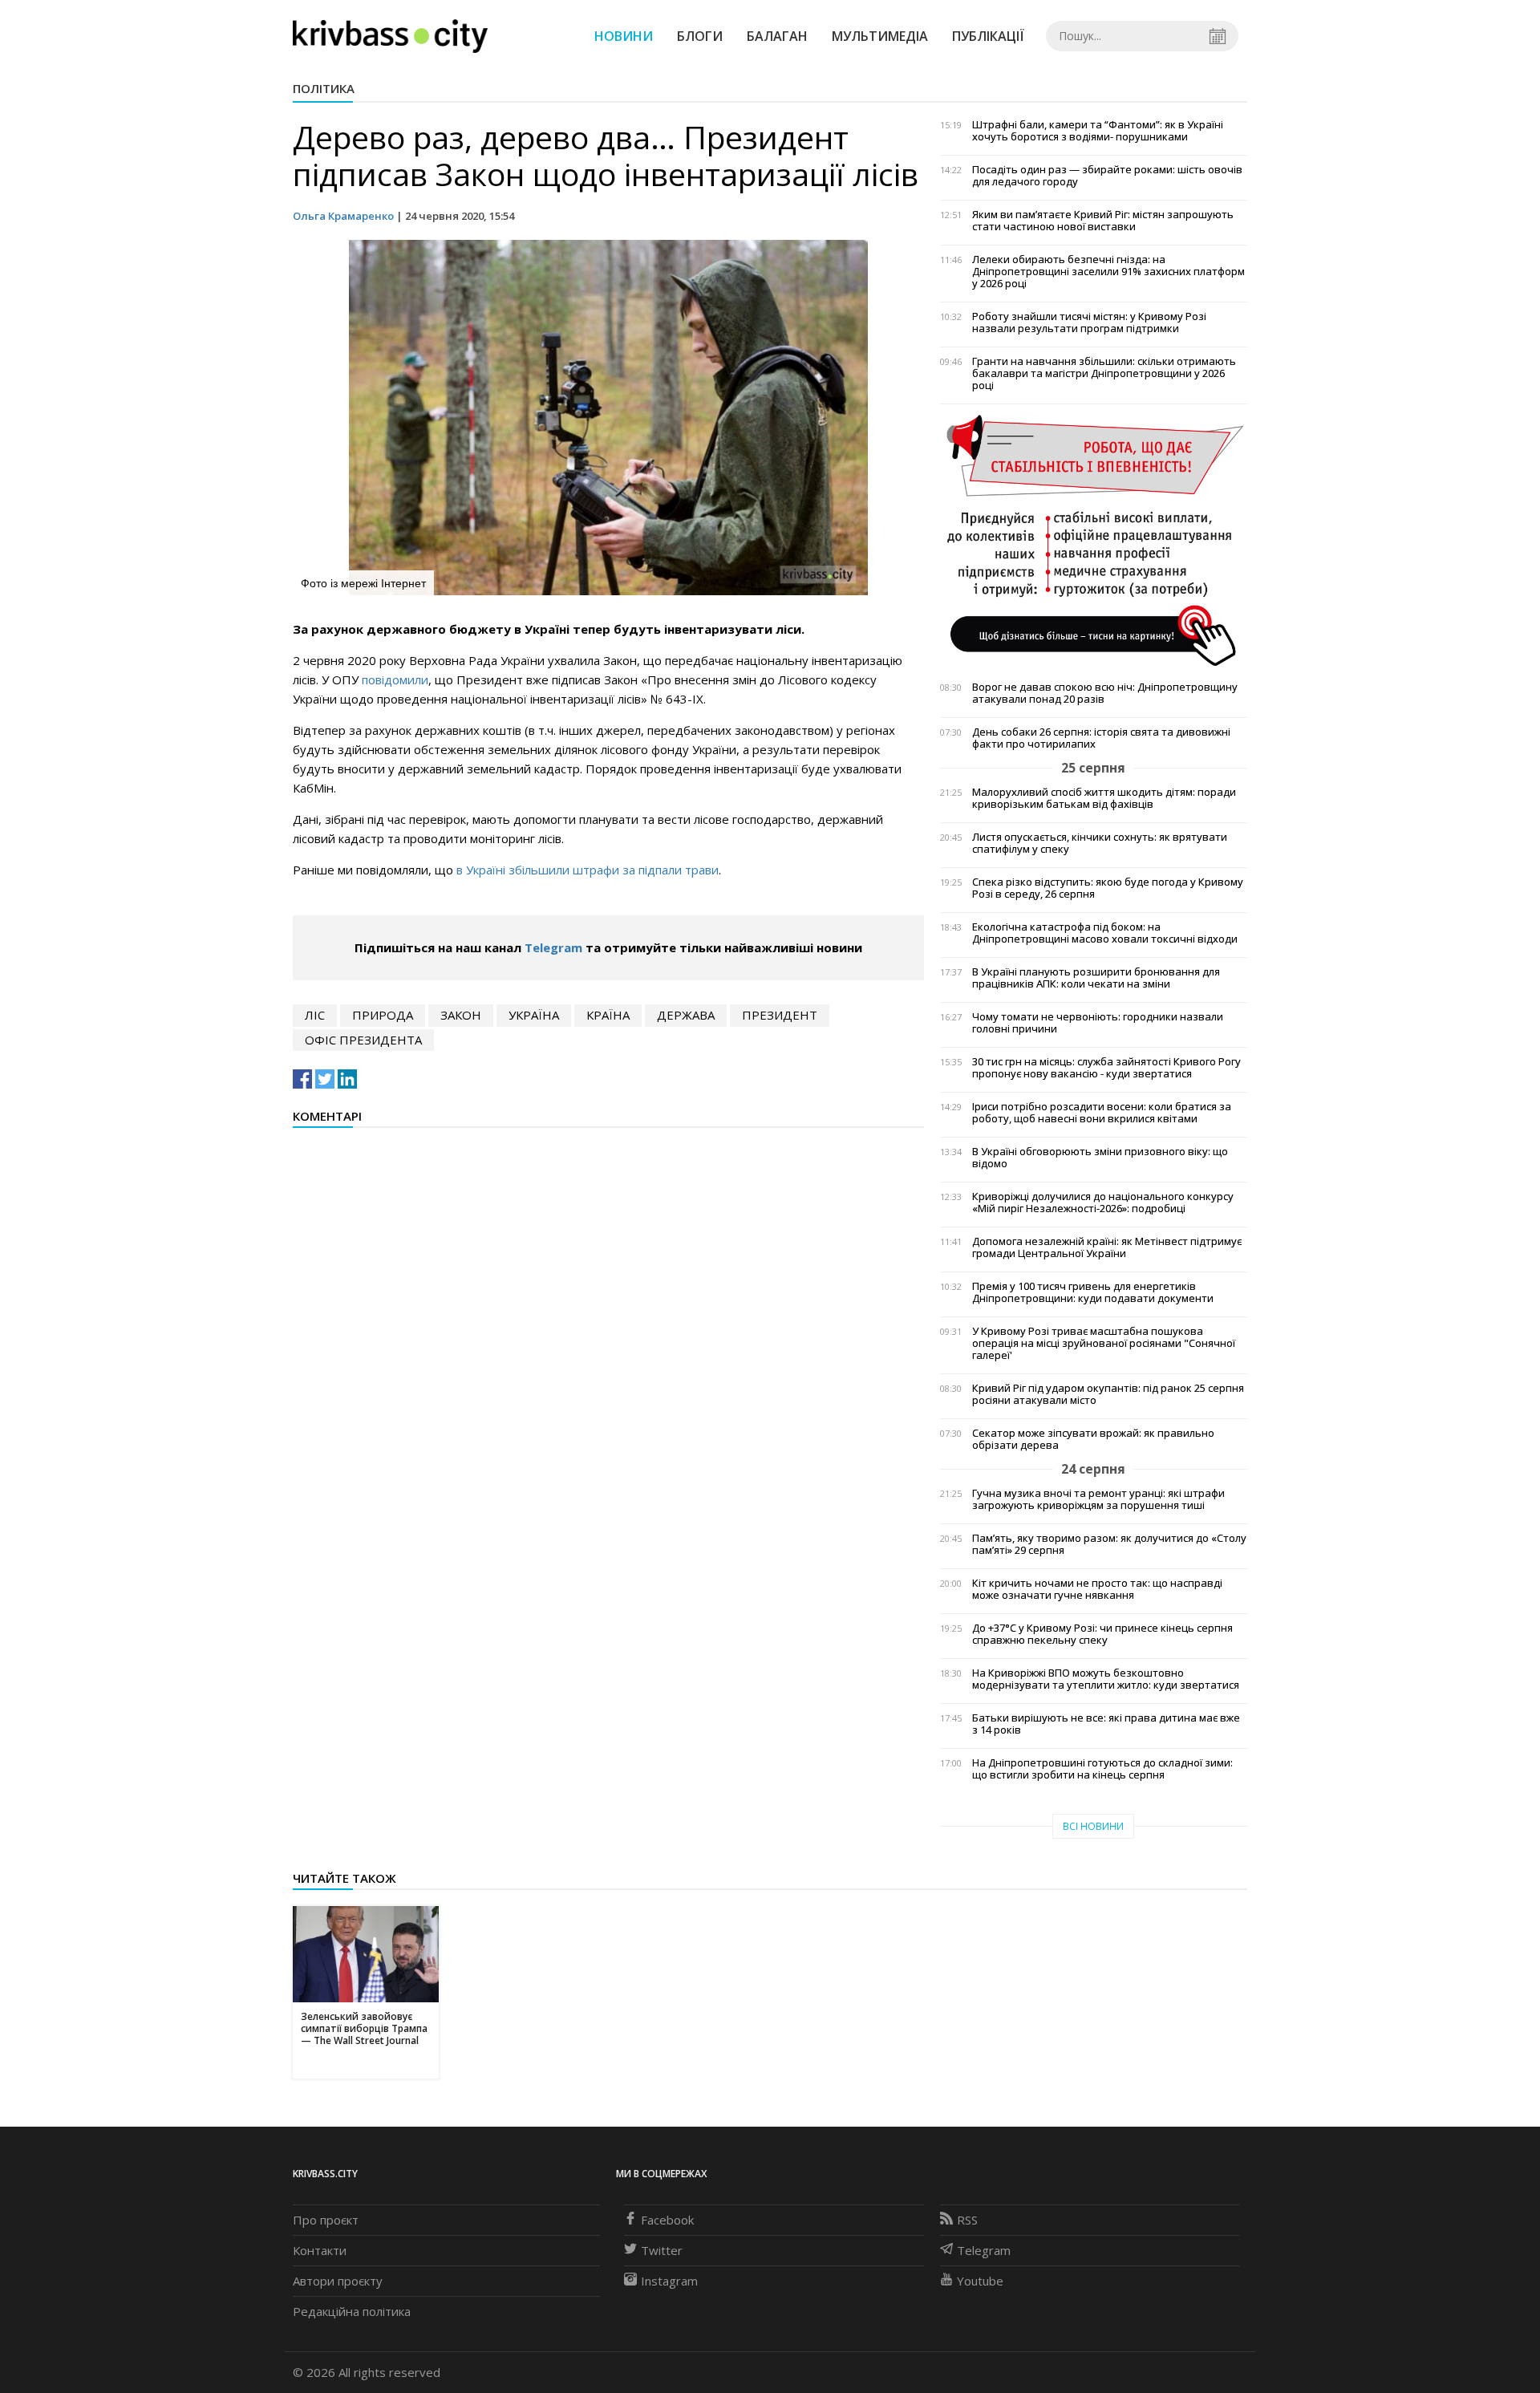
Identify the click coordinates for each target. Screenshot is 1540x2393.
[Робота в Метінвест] (1094, 540)
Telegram (553, 947)
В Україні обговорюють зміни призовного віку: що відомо (1100, 1158)
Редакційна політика (352, 2311)
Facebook (667, 2220)
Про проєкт (326, 2220)
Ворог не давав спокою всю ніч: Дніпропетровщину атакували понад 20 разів (1105, 693)
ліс (315, 1015)
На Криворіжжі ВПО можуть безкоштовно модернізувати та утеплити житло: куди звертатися (1106, 1679)
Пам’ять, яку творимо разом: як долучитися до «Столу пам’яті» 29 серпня (1109, 1544)
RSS (967, 2220)
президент (780, 1015)
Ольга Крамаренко (343, 216)
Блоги (700, 36)
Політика (324, 88)
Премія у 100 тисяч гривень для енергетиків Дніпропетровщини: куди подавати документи (1093, 1292)
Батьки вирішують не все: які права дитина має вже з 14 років (1106, 1724)
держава (686, 1015)
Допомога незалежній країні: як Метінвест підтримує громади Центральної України (1107, 1247)
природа (383, 1015)
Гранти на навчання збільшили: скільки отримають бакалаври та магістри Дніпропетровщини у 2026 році (1104, 373)
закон (461, 1015)
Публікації (988, 36)
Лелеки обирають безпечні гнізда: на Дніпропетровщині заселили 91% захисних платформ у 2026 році (1108, 272)
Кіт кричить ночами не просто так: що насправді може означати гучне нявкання (1097, 1589)
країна (608, 1015)
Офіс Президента (363, 1040)
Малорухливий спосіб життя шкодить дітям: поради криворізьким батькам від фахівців (1104, 798)
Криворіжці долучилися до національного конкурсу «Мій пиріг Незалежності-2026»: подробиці (1103, 1203)
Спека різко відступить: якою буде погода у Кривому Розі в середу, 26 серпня (1108, 888)
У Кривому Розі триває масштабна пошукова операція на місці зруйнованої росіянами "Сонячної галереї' (1104, 1343)
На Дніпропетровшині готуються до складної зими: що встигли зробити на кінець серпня (1102, 1769)
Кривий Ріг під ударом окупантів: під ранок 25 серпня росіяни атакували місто (1108, 1394)
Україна (534, 1015)
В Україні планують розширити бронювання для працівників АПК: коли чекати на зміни (1096, 978)
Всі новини (1093, 1826)
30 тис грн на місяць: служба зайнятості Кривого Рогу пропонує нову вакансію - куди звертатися (1106, 1068)
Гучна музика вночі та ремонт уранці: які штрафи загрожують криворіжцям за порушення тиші (1098, 1499)
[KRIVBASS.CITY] (390, 35)
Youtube (980, 2281)
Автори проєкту (338, 2281)
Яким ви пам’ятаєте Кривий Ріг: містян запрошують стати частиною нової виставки (1103, 221)
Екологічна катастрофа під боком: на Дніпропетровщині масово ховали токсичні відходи (1105, 933)
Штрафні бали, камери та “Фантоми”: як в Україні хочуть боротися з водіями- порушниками (1098, 131)
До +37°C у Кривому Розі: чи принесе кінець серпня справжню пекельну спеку (1102, 1634)
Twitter (662, 2250)
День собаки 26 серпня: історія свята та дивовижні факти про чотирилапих (1101, 738)
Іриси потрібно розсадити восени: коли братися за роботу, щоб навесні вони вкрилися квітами (1102, 1113)
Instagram (669, 2281)
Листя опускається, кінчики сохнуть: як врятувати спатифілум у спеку (1100, 843)
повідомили (395, 679)
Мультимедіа (880, 36)
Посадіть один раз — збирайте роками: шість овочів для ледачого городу (1107, 176)
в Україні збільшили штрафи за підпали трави (588, 870)
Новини (624, 36)
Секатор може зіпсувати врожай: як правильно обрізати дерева (1093, 1439)
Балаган (777, 36)
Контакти (320, 2250)
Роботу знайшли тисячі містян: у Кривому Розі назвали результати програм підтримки (1089, 322)
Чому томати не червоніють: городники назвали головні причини (1098, 1023)
